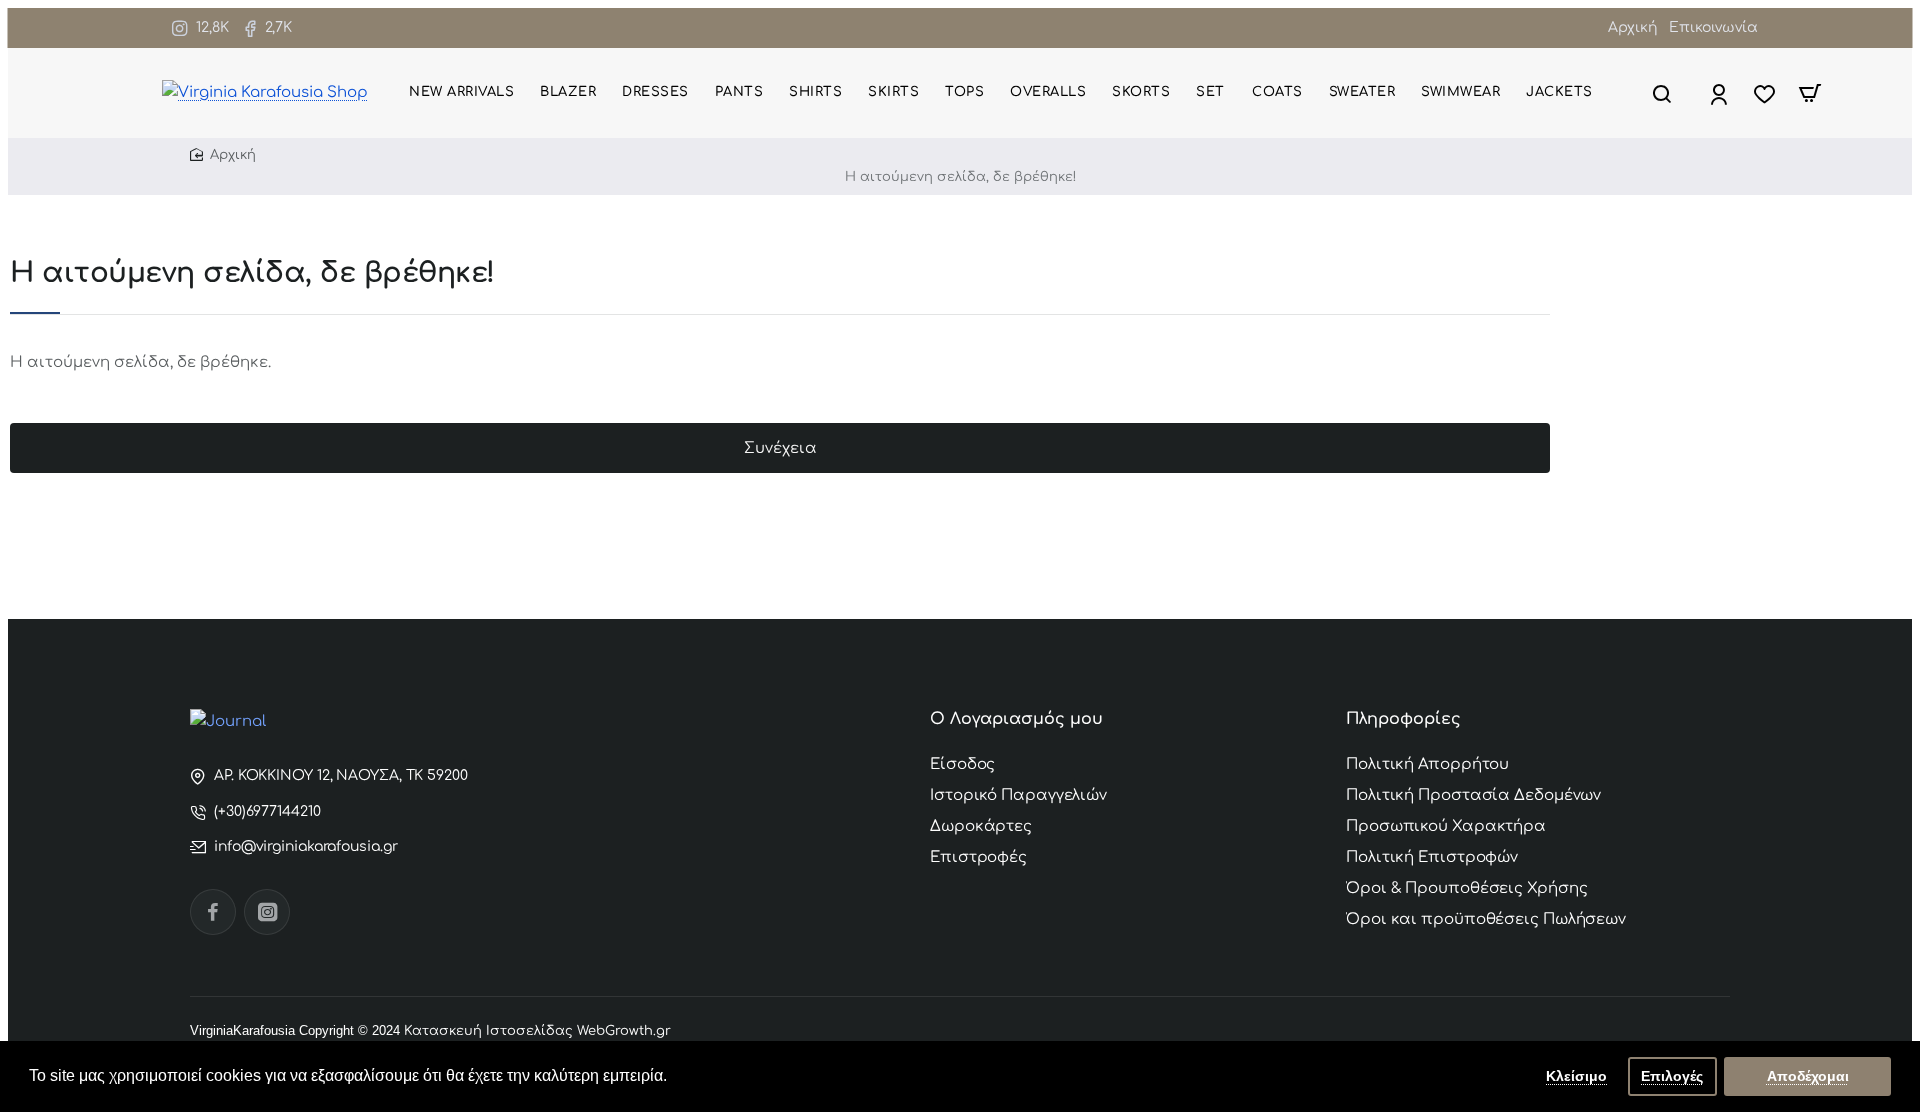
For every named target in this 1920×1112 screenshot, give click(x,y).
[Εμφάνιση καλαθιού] (1810, 93)
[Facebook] (213, 912)
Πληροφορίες (1403, 719)
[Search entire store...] (1662, 93)
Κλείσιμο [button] (1576, 1076)
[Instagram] (267, 912)
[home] (960, 155)
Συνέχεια (780, 448)
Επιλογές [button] (1672, 1076)
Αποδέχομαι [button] (1808, 1076)
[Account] (1721, 93)
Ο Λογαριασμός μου (1016, 719)
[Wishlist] (1767, 93)
